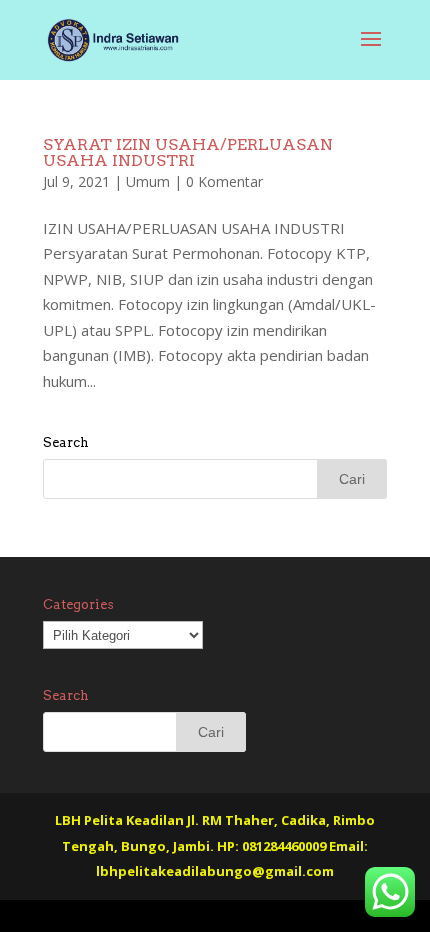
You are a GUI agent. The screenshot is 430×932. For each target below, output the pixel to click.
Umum (148, 181)
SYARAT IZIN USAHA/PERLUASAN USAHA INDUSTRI (188, 152)
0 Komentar (224, 181)
